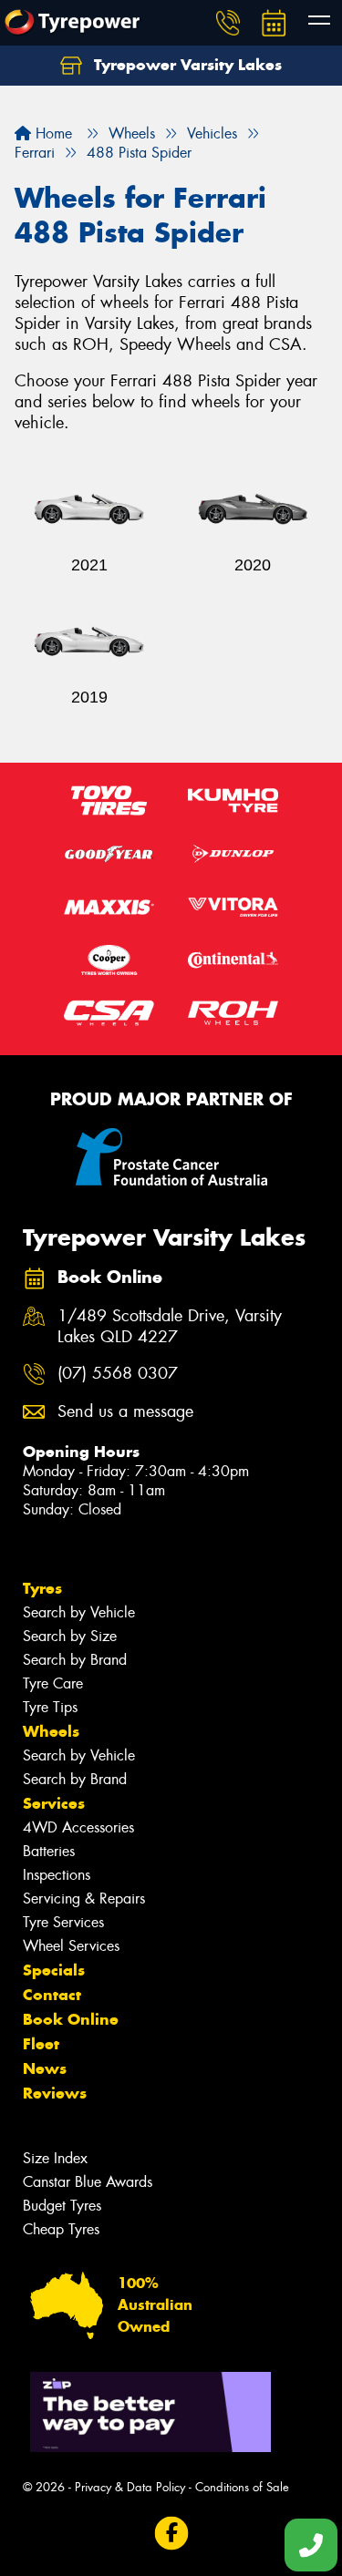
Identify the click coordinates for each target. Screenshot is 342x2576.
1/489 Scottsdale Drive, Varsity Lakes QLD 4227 (170, 1327)
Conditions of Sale (242, 2487)
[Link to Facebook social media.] (171, 2534)
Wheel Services (71, 1946)
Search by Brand (75, 1660)
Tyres (42, 1588)
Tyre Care (53, 1683)
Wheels (51, 1731)
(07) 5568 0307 (118, 1374)
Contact (52, 1995)
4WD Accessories (78, 1827)
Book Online (71, 2019)
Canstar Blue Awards (88, 2182)
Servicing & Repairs (84, 1899)
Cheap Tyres (61, 2229)
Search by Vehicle (79, 1612)
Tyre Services (63, 1922)
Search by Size (70, 1636)
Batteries (49, 1851)
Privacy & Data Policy (130, 2487)
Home (52, 133)
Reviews (55, 2093)
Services (54, 1803)
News (45, 2068)
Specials (54, 1970)
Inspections (57, 1875)
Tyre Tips (50, 1707)
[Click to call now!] (228, 23)
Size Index (55, 2158)
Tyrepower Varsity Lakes (186, 65)
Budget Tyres (62, 2206)
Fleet (41, 2044)
